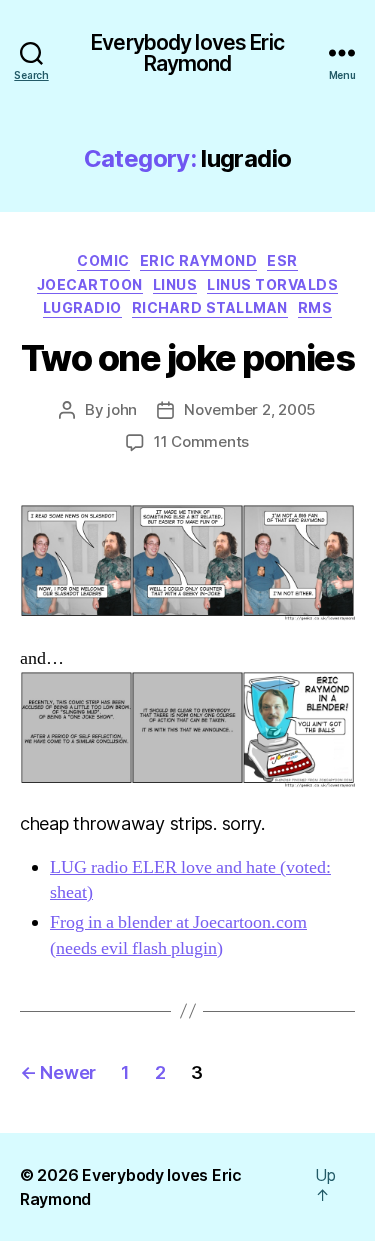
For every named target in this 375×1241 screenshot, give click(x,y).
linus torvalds (272, 284)
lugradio (82, 307)
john (122, 409)
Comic (103, 260)
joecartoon (90, 284)
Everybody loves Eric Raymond (187, 53)
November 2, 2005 (250, 409)
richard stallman (210, 307)
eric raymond (198, 260)
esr (282, 260)
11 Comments (201, 441)
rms (315, 307)
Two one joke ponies (188, 358)
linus (175, 284)
